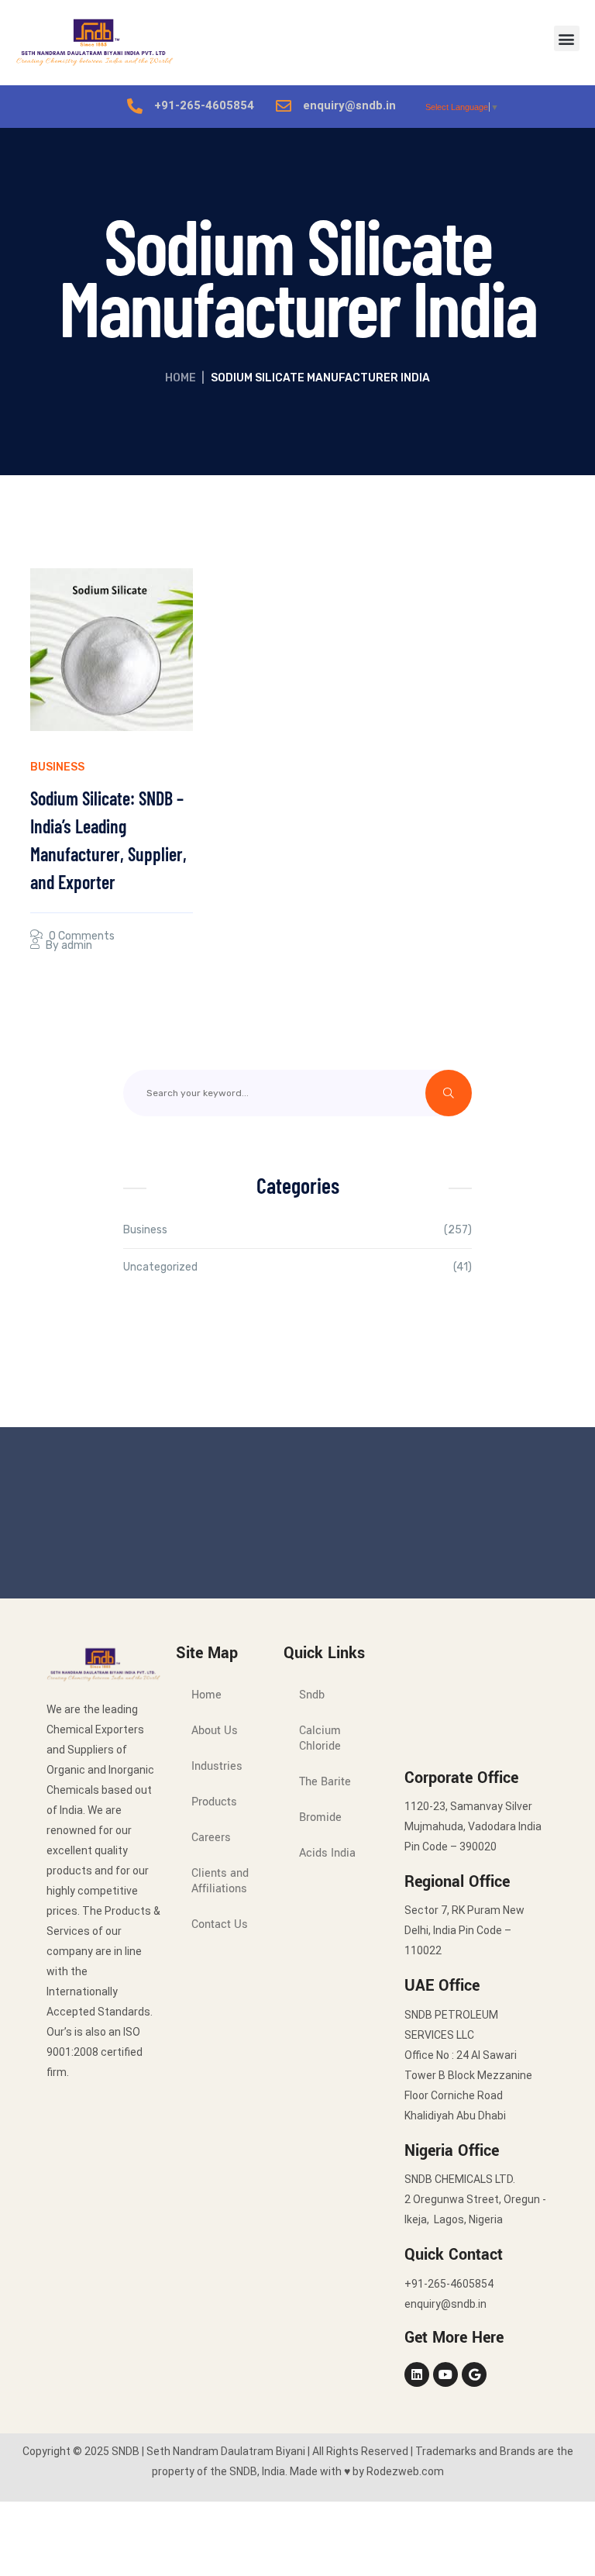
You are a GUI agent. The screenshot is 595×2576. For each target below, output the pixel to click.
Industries (217, 1766)
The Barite (325, 1782)
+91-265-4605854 (204, 105)
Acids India (327, 1853)
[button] (567, 38)
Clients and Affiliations (220, 1881)
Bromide (320, 1817)
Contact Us (220, 1924)
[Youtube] (445, 2374)
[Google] (474, 2374)
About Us (215, 1731)
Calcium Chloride (320, 1738)
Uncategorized (160, 1267)
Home (181, 378)
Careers (211, 1838)
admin (77, 945)
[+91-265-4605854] (135, 106)
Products (214, 1802)
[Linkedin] (417, 2374)
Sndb (312, 1695)
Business (57, 767)
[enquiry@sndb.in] (284, 106)
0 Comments (82, 936)
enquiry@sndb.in (349, 105)
